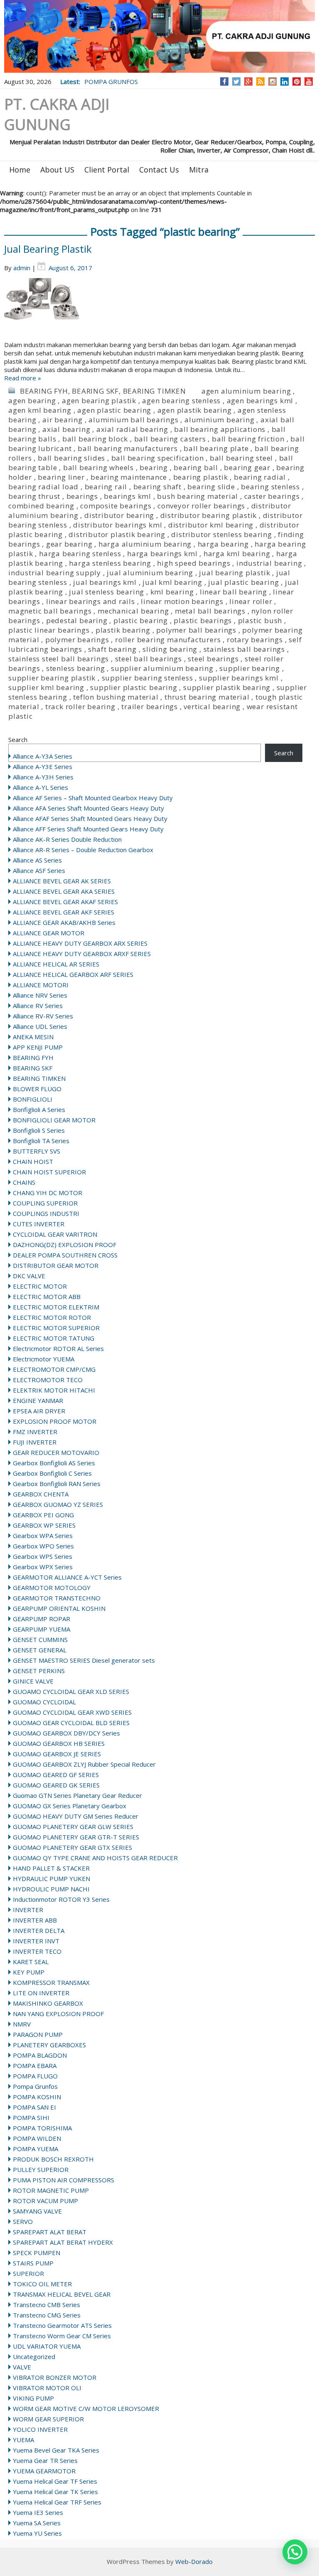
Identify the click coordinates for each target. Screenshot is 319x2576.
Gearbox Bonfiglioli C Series (52, 1473)
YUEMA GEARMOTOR (44, 2471)
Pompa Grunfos (35, 2086)
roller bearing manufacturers (168, 640)
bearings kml (128, 496)
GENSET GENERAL (40, 1650)
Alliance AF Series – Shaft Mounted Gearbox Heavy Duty (93, 798)
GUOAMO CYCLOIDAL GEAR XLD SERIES (71, 1691)
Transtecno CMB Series (47, 2305)
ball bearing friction (248, 439)
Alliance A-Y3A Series (43, 756)
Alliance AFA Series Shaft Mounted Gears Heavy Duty (88, 808)
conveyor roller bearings (201, 506)
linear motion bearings (182, 601)
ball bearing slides (71, 458)
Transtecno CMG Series (47, 2315)
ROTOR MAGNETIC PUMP (51, 2190)
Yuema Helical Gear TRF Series (57, 2502)
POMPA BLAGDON (40, 2055)
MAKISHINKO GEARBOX (48, 2003)
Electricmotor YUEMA (44, 1359)
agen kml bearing (40, 410)
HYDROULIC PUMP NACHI (51, 1889)
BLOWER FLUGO (37, 1089)
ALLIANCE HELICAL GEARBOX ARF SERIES (73, 974)
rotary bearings (255, 640)
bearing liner (61, 477)
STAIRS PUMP (33, 2263)
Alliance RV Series (38, 1006)
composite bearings (116, 506)
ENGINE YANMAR (38, 1400)
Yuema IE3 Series (38, 2512)
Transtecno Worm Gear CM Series (62, 2336)
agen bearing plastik (99, 401)
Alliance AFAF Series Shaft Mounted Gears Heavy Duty (90, 818)
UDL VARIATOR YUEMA (47, 2346)
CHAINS (24, 1182)
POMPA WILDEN (37, 2138)
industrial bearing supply (55, 573)
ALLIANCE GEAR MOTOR (49, 933)
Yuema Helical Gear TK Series (55, 2492)
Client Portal (107, 170)
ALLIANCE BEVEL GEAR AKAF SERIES (65, 902)
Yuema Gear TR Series (45, 2460)
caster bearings (272, 496)
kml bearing (172, 592)
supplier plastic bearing (134, 687)
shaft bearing (112, 649)
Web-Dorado (194, 2561)
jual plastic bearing (243, 582)
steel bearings (213, 659)
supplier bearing (250, 668)
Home (20, 170)
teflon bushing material (116, 697)
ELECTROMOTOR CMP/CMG (54, 1369)
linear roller (251, 601)
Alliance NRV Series (40, 995)
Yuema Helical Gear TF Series (55, 2481)
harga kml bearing (237, 553)
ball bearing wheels (98, 467)
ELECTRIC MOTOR (40, 1286)
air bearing (63, 420)
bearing (154, 467)
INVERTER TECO (37, 1951)
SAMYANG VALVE (37, 2211)
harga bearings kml (162, 553)
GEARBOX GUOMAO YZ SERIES (58, 1504)
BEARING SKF (95, 391)
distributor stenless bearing (221, 534)
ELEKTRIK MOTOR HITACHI (54, 1390)
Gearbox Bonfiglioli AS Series (54, 1463)
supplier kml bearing (46, 687)
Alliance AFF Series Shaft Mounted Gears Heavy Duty (88, 829)
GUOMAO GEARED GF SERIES (56, 1775)
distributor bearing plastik (209, 515)
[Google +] (248, 81)
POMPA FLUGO (35, 2076)
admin (22, 268)
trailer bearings (150, 706)
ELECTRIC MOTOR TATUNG (54, 1338)
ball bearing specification (158, 458)
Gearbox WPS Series (43, 1556)
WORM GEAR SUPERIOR (48, 2419)
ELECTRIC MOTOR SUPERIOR (56, 1328)
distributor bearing (119, 515)
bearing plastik (201, 477)
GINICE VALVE (33, 1681)
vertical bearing (212, 706)
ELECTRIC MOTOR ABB (47, 1297)
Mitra (199, 170)
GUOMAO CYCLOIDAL (44, 1702)
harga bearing (223, 544)
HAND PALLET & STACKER (51, 1868)
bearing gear (247, 467)
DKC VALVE (29, 1276)
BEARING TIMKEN (155, 391)
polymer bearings (77, 640)
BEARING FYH (44, 391)
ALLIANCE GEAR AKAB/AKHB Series (64, 922)
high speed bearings (194, 563)
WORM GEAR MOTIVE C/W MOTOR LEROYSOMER (86, 2408)
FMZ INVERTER (35, 1432)
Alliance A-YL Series (40, 787)
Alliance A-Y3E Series (43, 767)
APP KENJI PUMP (38, 1047)
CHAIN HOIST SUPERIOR (49, 1172)
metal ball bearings (210, 611)
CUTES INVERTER (39, 1224)
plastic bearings (203, 620)
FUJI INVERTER (35, 1442)
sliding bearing (170, 649)
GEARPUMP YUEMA (42, 1629)
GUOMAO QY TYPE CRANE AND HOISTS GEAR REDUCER (95, 1858)
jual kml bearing (172, 582)
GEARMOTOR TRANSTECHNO (57, 1598)
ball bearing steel (241, 458)
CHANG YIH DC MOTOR (48, 1193)
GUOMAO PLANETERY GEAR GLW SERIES (73, 1827)
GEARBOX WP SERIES (44, 1525)
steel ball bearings (148, 659)
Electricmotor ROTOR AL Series (58, 1348)
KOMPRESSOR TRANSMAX (51, 1982)
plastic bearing (141, 620)
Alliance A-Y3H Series (43, 777)
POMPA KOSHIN (37, 2097)
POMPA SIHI (31, 2117)
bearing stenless (270, 487)
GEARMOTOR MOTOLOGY (52, 1588)
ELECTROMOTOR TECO (48, 1380)
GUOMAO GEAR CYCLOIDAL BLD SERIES (71, 1723)
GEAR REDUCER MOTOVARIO (56, 1452)
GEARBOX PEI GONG (43, 1515)
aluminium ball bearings (133, 420)
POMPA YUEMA (36, 2149)
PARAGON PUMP (38, 2034)
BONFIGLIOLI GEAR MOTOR (54, 1120)
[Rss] (260, 81)
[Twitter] (236, 81)
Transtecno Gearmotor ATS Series (62, 2325)
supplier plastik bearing (227, 687)
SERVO (23, 2221)
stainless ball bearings (244, 649)
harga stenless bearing (110, 563)
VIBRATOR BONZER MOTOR (55, 2377)
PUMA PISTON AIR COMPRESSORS (64, 2180)
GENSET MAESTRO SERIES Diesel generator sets (84, 1660)
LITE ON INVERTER (41, 1993)
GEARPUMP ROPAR (42, 1619)
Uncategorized (34, 2357)
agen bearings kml (260, 401)
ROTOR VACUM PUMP (45, 2201)
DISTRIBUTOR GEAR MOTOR (56, 1265)
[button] (295, 2552)
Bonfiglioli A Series (39, 1109)
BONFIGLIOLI (33, 1099)
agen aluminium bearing (246, 391)
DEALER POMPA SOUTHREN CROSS (65, 1255)
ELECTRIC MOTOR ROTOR (52, 1317)
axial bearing (66, 429)
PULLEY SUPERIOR (41, 2169)
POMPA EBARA (35, 2066)
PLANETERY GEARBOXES (49, 2045)
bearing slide (211, 487)
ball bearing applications (220, 429)
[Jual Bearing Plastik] (159, 309)
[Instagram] (273, 81)
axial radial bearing (132, 429)
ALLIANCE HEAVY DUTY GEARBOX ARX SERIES (80, 943)
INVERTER (28, 1910)
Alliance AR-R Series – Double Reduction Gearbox (83, 850)
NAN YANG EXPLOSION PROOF (58, 2014)
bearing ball (196, 467)
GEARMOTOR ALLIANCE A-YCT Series (67, 1577)
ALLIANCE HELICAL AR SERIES (56, 964)
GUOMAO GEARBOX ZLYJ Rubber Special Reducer (84, 1764)
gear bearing (69, 544)
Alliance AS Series (37, 860)
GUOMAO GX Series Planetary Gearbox (70, 1806)
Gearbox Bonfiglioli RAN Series (57, 1484)
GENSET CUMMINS (40, 1639)
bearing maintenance (129, 477)
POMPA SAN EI (34, 2107)
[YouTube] (309, 81)
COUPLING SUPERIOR (45, 1203)
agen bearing (32, 401)
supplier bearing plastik (52, 678)
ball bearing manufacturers (128, 448)
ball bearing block (95, 439)
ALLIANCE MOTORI (41, 985)
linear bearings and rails (91, 601)
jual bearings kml (105, 582)
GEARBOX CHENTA (41, 1494)
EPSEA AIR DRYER (39, 1411)
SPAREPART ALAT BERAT (50, 2232)
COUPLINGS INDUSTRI (46, 1213)
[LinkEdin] (285, 81)
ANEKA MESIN (33, 1037)
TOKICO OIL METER (42, 2284)
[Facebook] (225, 81)
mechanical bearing (133, 611)
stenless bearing (76, 668)
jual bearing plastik (234, 573)
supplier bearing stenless (147, 678)
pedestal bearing (77, 620)
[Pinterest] (297, 81)
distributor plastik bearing (117, 534)
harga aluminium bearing (145, 544)
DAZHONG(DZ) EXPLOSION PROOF (65, 1245)
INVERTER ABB (35, 1920)
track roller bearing (80, 706)
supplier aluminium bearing (162, 668)
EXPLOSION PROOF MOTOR (55, 1421)
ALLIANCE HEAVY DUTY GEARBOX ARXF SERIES (82, 954)
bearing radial (260, 477)
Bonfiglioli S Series (39, 1130)
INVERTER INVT (36, 1941)
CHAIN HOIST (33, 1161)
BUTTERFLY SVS (37, 1151)
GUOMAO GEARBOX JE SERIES (57, 1754)
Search (18, 740)
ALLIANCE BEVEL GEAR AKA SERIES (64, 891)
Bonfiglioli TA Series (41, 1141)
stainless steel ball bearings (59, 659)
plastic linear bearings (49, 630)
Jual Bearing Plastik (48, 249)
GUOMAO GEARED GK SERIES (56, 1785)
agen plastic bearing (114, 410)
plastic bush (260, 620)
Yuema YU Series (37, 2533)
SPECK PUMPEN (37, 2253)
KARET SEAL (31, 1962)
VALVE (22, 2367)
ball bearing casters (170, 439)
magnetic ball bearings (50, 611)
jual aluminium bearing (150, 573)
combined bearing (41, 506)
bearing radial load (43, 487)
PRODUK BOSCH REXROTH (53, 2159)
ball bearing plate (216, 448)
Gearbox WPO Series (43, 1546)
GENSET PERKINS (39, 1671)
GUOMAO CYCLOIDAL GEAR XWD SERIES (72, 1712)
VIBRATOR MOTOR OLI (47, 2388)
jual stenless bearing (107, 592)
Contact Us (159, 170)
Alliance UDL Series (40, 1026)
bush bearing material (198, 496)
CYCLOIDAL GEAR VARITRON (55, 1234)
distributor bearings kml (118, 525)
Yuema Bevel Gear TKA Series (56, 2450)
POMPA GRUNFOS (111, 81)
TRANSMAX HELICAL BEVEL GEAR (62, 2294)
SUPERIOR (28, 2273)
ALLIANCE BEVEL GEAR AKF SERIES (64, 912)
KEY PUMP (29, 1972)
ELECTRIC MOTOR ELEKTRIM (56, 1307)
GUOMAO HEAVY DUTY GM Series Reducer (76, 1816)
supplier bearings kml (239, 678)
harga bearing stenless (80, 553)
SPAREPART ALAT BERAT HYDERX (63, 2242)
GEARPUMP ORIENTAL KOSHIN (59, 1608)
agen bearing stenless (181, 401)
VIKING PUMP (33, 2398)
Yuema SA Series (37, 2523)
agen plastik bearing (195, 410)
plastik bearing (123, 630)
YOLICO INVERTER (40, 2429)
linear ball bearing (233, 592)
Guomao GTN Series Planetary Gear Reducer (77, 1795)
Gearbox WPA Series (43, 1536)
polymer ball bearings (196, 630)
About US (57, 170)
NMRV (22, 2024)
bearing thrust (34, 496)
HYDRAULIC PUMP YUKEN (52, 1878)
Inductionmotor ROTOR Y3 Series (61, 1899)
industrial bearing (269, 563)
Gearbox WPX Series (43, 1567)
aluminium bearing (220, 420)
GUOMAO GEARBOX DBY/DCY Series (66, 1733)
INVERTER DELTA (39, 1930)
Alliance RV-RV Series (43, 1016)
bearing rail (106, 487)
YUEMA (23, 2440)
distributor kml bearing (211, 525)
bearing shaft (157, 487)
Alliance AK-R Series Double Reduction (67, 839)
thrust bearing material (207, 697)
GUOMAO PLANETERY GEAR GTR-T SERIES (76, 1837)
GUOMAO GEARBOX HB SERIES (59, 1743)
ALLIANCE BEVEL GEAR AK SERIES (62, 881)
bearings (82, 496)
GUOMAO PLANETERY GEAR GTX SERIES (72, 1847)
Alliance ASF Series (39, 870)
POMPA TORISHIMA (42, 2128)
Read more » (23, 378)
